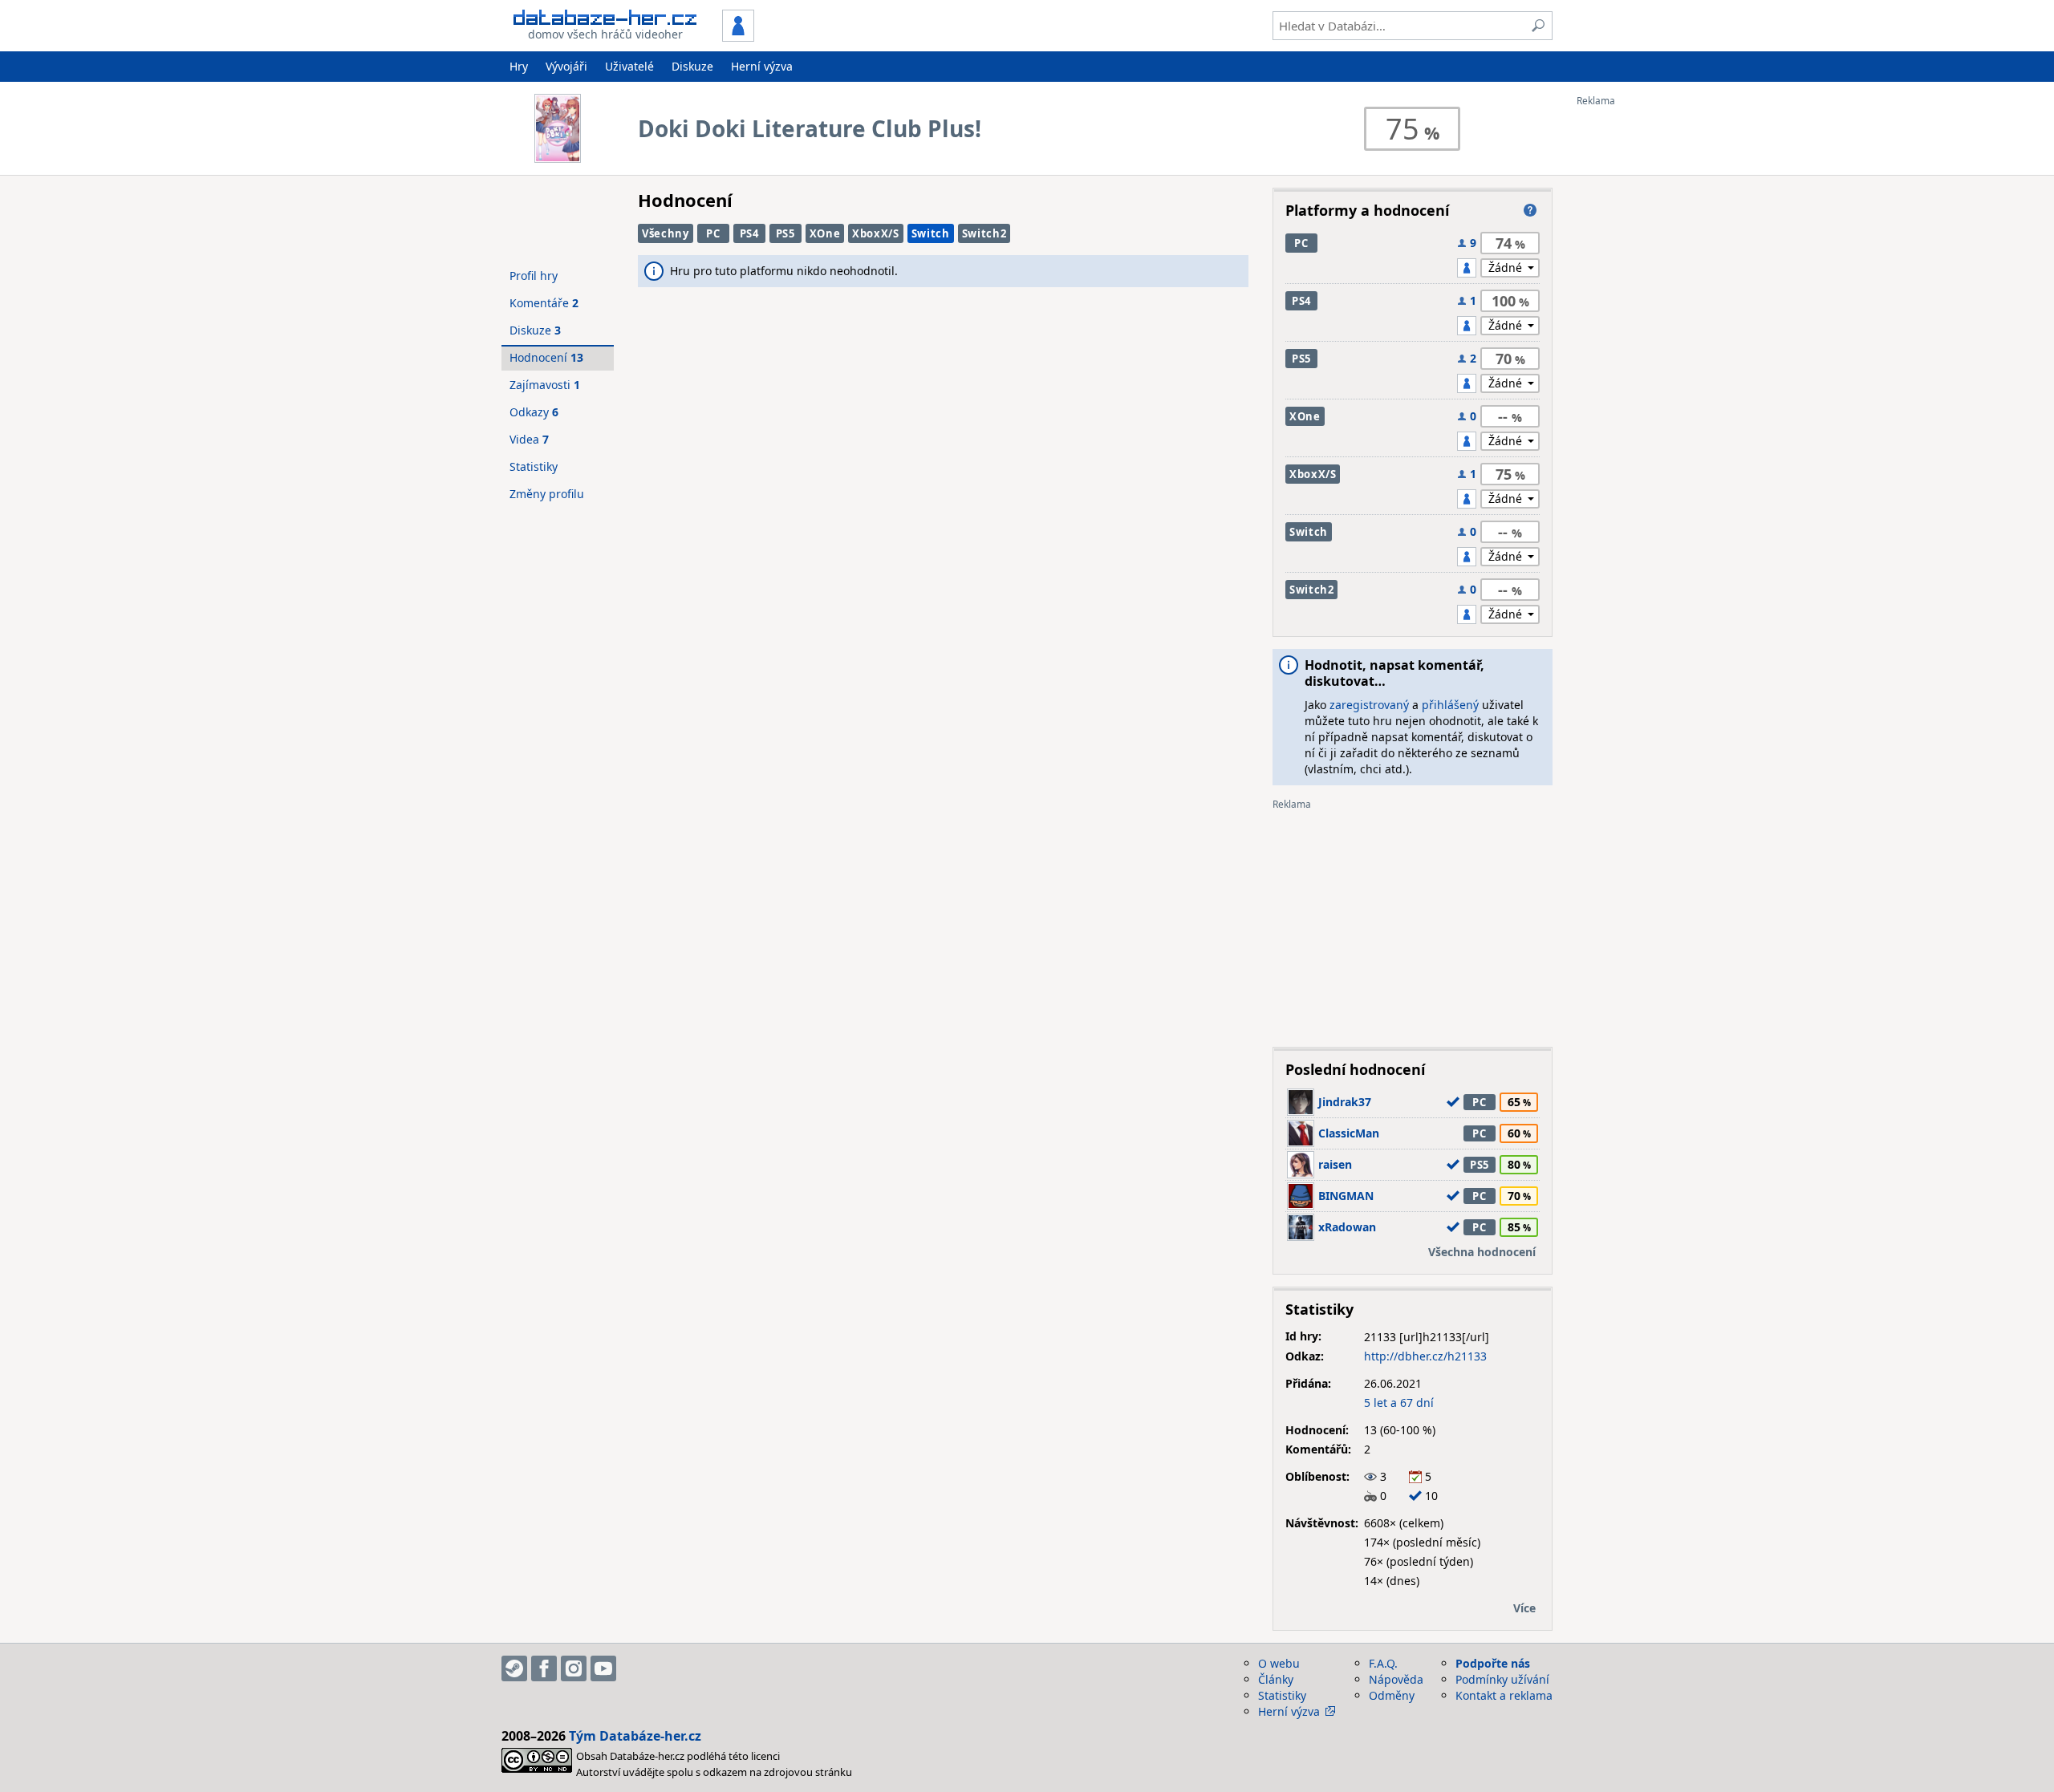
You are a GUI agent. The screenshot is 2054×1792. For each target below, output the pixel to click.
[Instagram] (574, 1668)
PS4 (749, 233)
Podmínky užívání (1502, 1679)
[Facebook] (544, 1668)
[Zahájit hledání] (1538, 26)
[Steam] (514, 1668)
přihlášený (1450, 705)
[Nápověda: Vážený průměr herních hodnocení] (1530, 210)
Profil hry (534, 276)
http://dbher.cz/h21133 (1425, 1356)
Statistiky (534, 466)
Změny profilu (547, 494)
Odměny (1392, 1695)
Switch (931, 233)
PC (713, 233)
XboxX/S (876, 233)
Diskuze (692, 66)
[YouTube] (603, 1668)
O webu (1279, 1663)
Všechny (666, 233)
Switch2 (984, 233)
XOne (825, 233)
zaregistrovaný (1369, 705)
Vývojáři (566, 66)
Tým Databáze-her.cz (635, 1736)
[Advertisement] (1641, 347)
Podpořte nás (1493, 1663)
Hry (519, 66)
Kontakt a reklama (1504, 1695)
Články (1276, 1679)
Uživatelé (629, 66)
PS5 (785, 233)
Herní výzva (762, 66)
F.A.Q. (1383, 1663)
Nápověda (1396, 1679)
